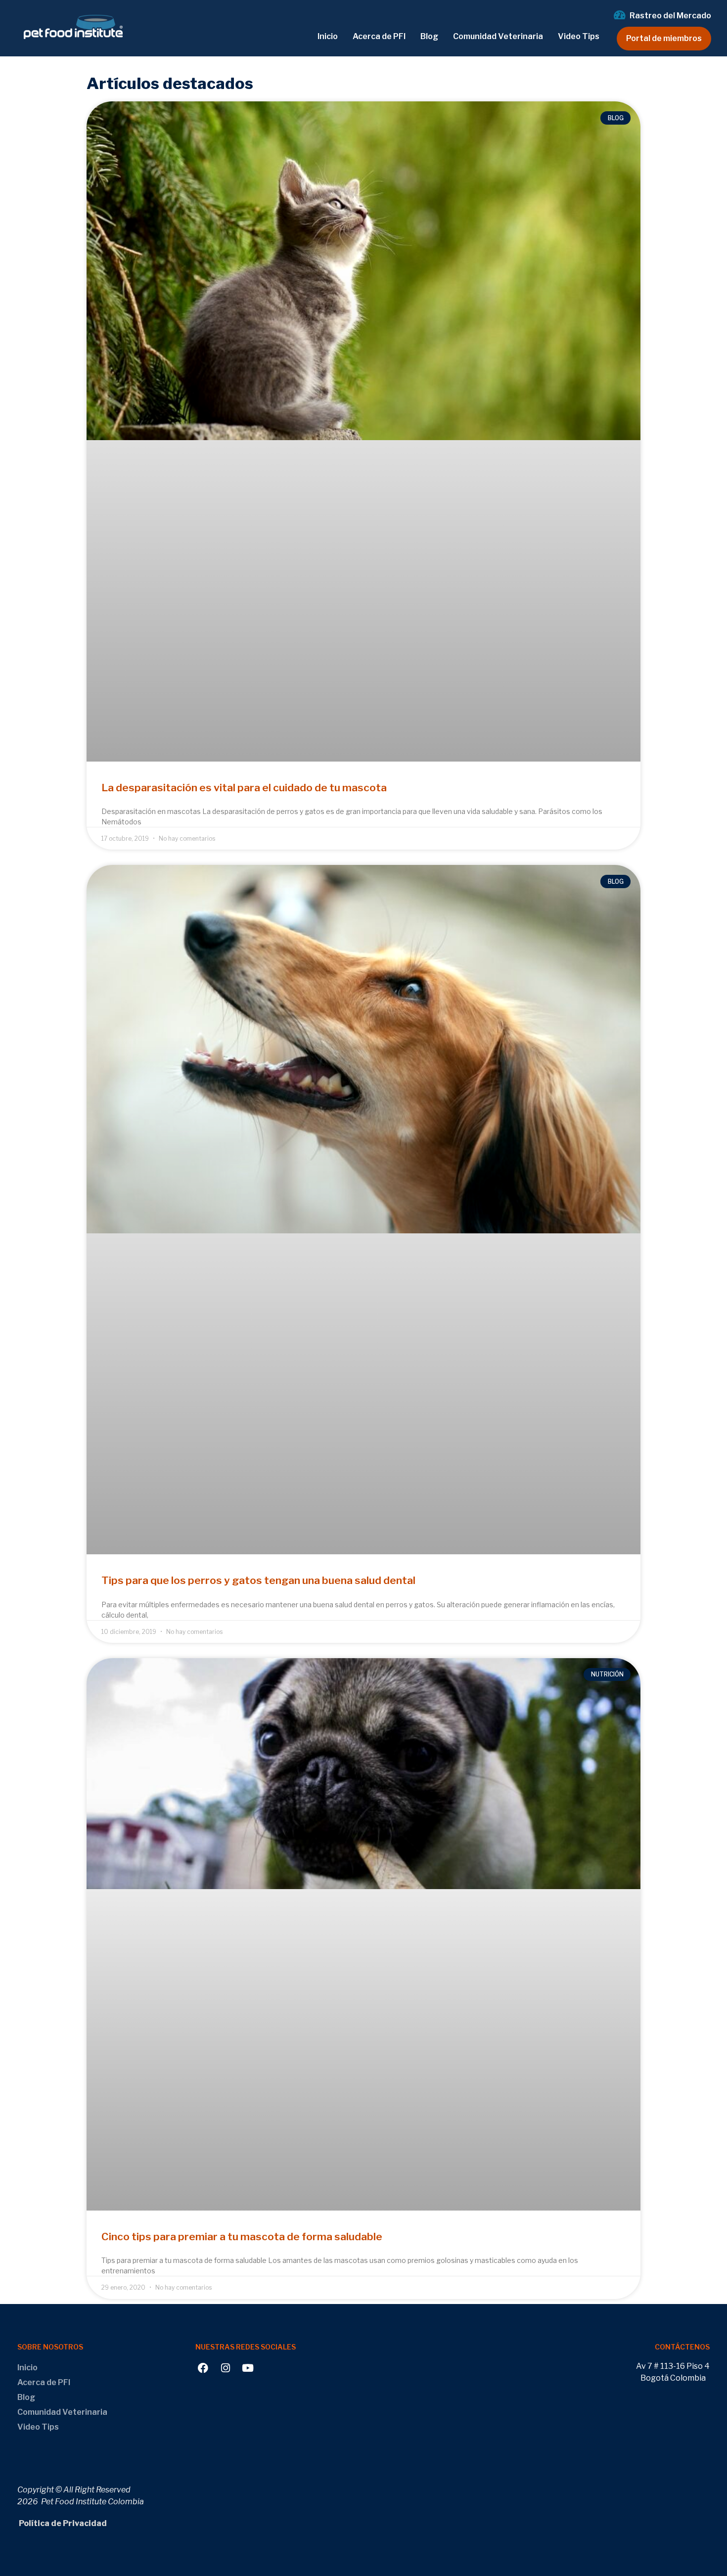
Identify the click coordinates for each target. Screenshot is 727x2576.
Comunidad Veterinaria (498, 36)
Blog (429, 36)
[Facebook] (203, 2368)
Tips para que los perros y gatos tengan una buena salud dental (258, 1580)
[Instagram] (225, 2368)
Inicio (328, 36)
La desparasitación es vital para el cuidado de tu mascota (244, 788)
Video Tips (579, 36)
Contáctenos (682, 2347)
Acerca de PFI (379, 36)
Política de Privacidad (62, 2523)
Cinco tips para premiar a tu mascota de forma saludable (242, 2237)
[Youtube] (248, 2368)
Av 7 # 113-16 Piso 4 (673, 2366)
